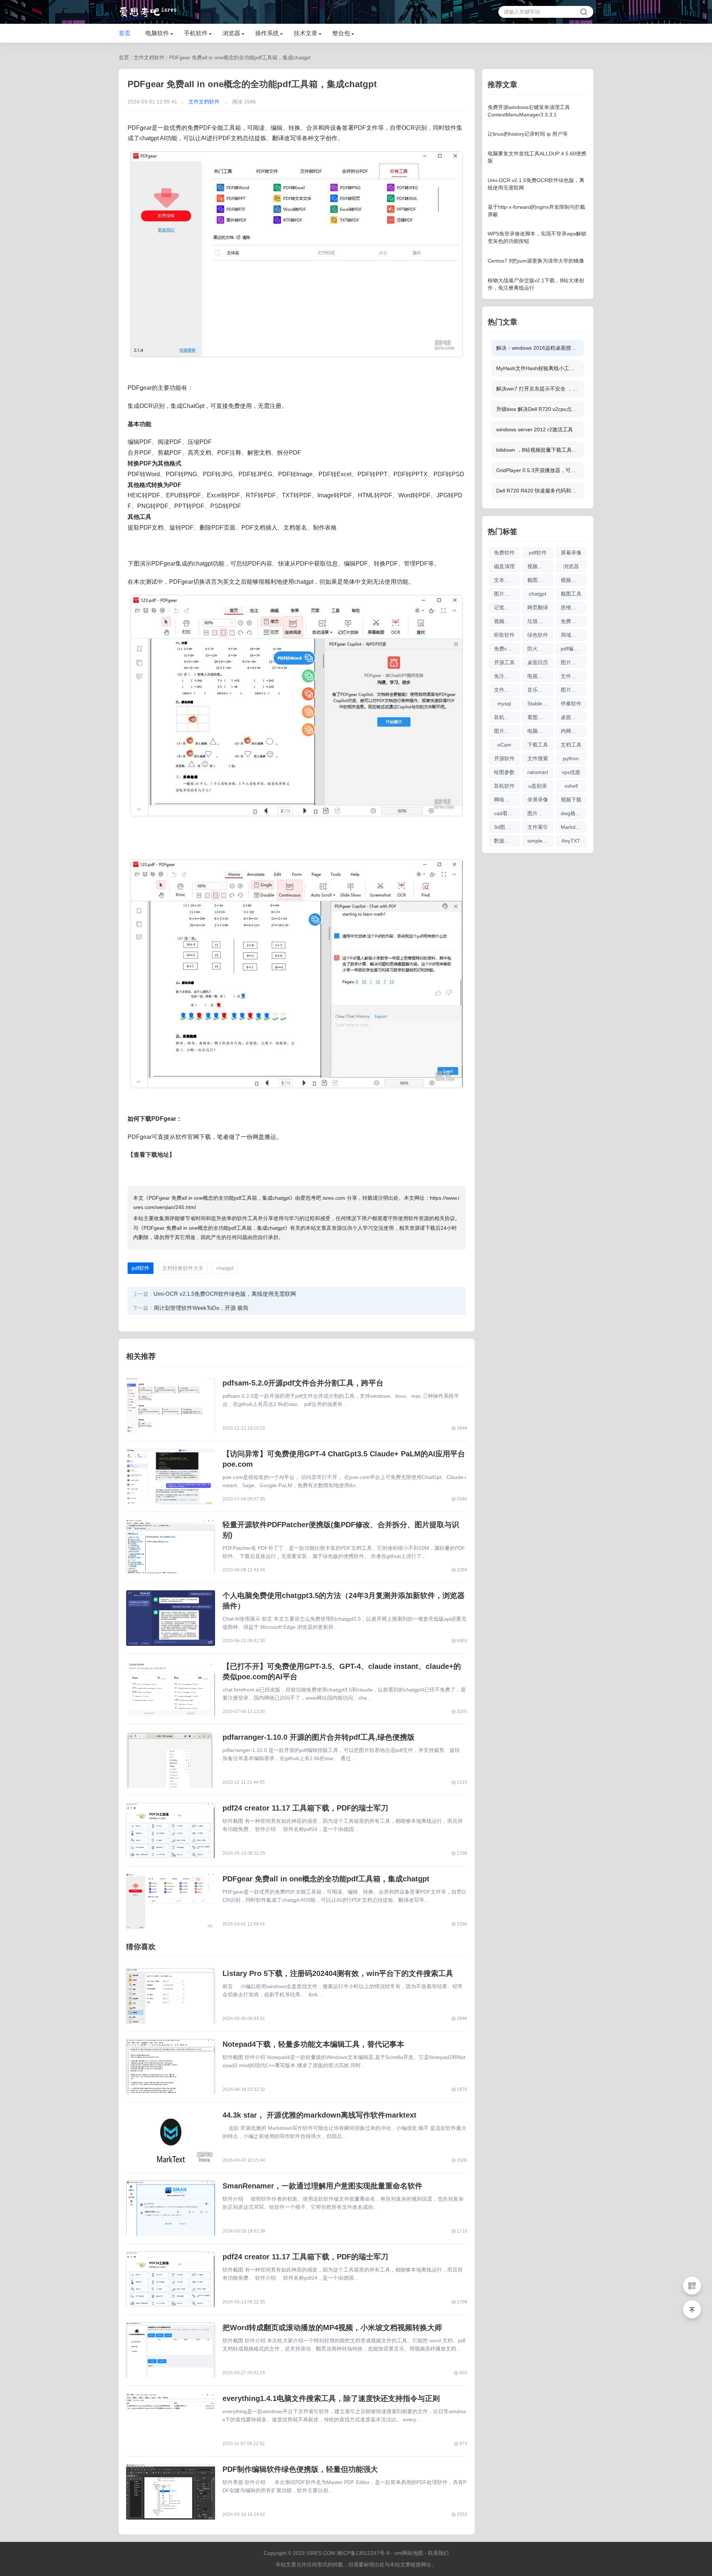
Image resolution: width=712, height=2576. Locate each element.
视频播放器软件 (573, 580)
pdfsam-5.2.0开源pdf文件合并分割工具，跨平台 (303, 1383)
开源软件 (504, 758)
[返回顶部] (692, 2309)
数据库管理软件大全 (507, 841)
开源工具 (504, 662)
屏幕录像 (571, 553)
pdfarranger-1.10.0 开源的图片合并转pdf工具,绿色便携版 (319, 1737)
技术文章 (306, 33)
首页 (125, 33)
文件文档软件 (149, 57)
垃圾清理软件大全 (540, 621)
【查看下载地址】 (151, 1155)
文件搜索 (538, 758)
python (571, 758)
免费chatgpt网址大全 (507, 649)
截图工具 (571, 594)
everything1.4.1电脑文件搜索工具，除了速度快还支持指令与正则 (331, 2398)
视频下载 (571, 800)
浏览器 (231, 33)
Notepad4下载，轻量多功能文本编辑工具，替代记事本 (313, 2044)
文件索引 (538, 827)
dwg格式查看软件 (573, 813)
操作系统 (267, 33)
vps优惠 (571, 772)
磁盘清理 (504, 566)
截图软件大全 (540, 580)
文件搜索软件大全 (507, 690)
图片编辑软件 (573, 690)
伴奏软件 (571, 704)
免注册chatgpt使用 (507, 676)
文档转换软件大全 (183, 1268)
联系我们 (438, 2553)
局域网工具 (573, 635)
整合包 (341, 33)
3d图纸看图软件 (507, 827)
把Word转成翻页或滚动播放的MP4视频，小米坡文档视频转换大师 (332, 2328)
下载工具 (538, 745)
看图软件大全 (540, 717)
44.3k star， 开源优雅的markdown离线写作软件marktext (319, 2115)
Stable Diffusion (540, 704)
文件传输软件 (573, 676)
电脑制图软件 (540, 731)
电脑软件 (157, 33)
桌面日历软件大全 (573, 717)
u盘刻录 (538, 786)
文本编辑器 (507, 580)
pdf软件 (141, 1268)
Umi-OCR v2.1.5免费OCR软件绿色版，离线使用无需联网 (225, 1294)
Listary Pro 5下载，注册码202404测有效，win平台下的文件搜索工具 (338, 1973)
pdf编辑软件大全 (573, 649)
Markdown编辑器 (573, 827)
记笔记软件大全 (507, 607)
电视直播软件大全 (540, 676)
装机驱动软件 (507, 717)
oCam (504, 745)
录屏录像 (538, 800)
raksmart (538, 772)
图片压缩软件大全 (507, 731)
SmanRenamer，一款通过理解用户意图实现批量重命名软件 (322, 2186)
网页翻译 (538, 607)
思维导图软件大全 (573, 607)
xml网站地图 (409, 2553)
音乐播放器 (540, 690)
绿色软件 (538, 635)
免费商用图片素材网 (573, 621)
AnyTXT (571, 841)
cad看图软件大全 (507, 813)
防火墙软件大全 (540, 649)
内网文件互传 (573, 731)
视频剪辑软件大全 (540, 566)
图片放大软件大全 (540, 813)
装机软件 (504, 786)
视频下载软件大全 (507, 621)
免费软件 (504, 553)
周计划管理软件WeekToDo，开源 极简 (201, 1308)
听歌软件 (504, 635)
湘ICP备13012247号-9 (363, 2553)
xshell (571, 786)
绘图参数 (504, 772)
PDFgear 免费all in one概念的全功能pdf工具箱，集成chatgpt (240, 57)
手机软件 (196, 33)
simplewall (539, 841)
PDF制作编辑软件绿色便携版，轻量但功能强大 (300, 2469)
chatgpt (225, 1268)
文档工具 (571, 745)
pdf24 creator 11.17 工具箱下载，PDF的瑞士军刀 (305, 1808)
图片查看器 (573, 662)
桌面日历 (538, 662)
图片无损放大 (507, 594)
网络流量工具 (507, 800)
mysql (504, 704)
